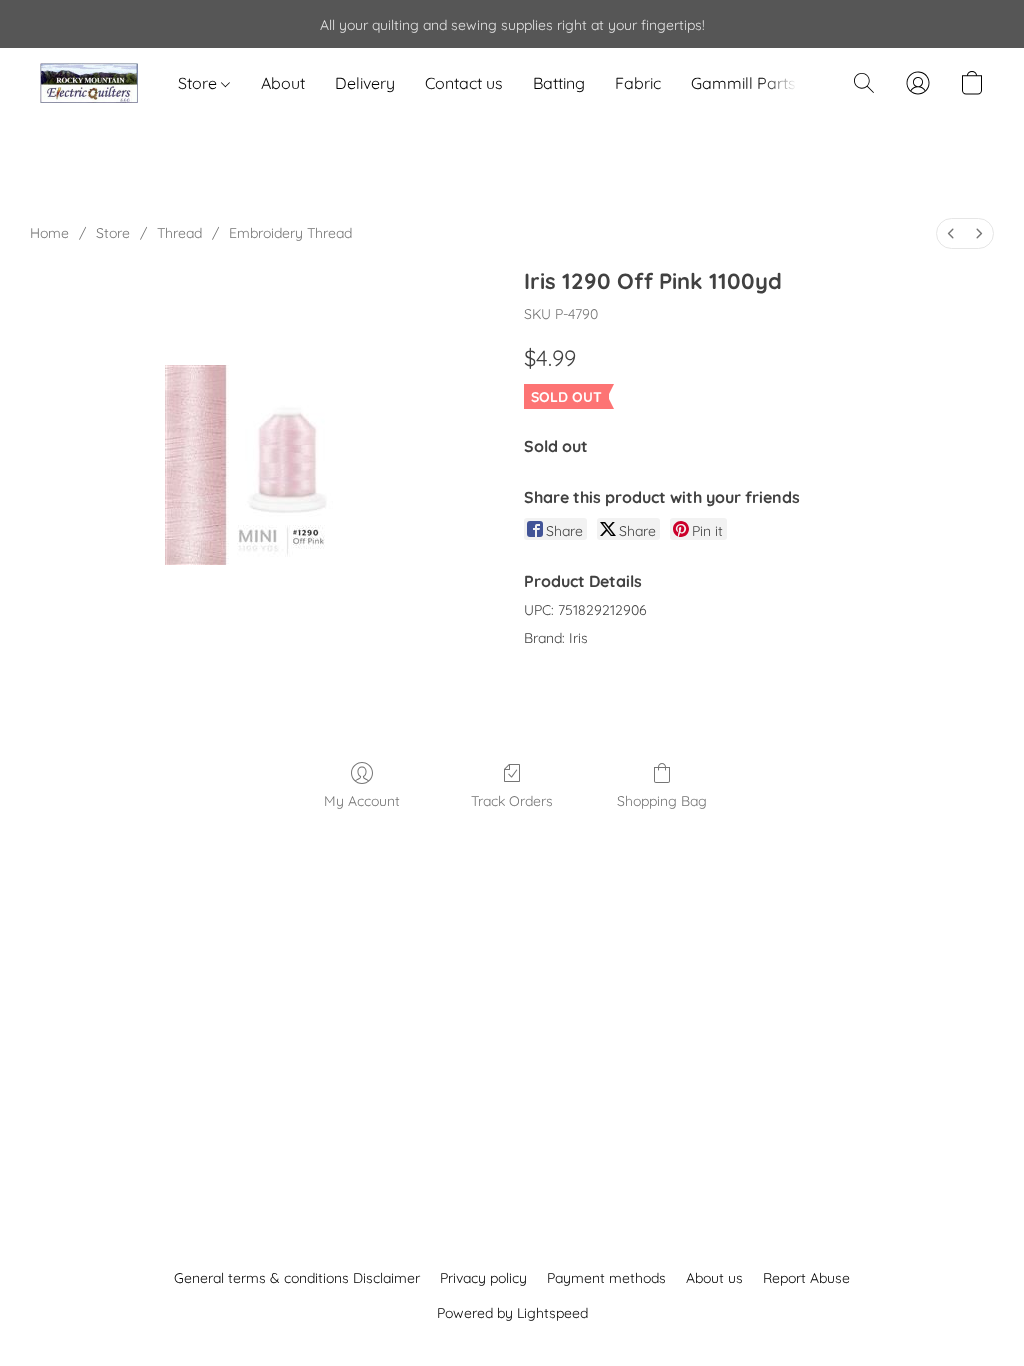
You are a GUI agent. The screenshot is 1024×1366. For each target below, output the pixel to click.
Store (199, 83)
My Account (362, 801)
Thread (179, 233)
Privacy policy (483, 1278)
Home (49, 233)
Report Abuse (806, 1278)
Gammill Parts (743, 83)
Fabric (638, 83)
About (283, 83)
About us (714, 1278)
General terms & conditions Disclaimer (297, 1278)
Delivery (365, 83)
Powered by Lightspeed (512, 1313)
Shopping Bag (662, 801)
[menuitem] (951, 233)
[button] (89, 83)
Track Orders (512, 801)
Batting (559, 83)
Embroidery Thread (290, 233)
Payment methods (606, 1278)
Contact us (464, 83)
